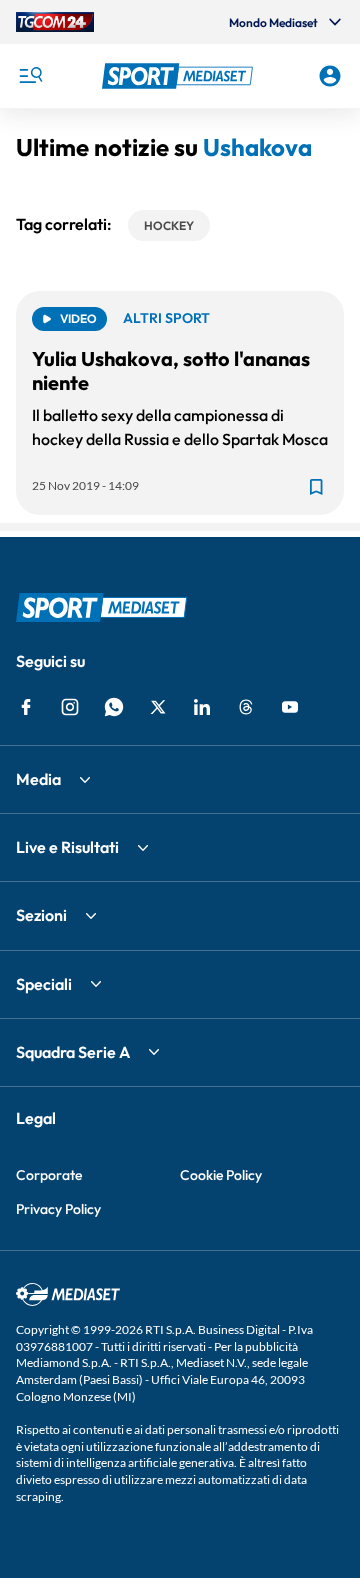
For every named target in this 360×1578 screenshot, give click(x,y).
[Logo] (180, 76)
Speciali (44, 984)
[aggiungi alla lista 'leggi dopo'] (316, 487)
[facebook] (26, 707)
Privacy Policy (58, 1209)
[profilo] (330, 76)
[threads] (246, 707)
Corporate (49, 1175)
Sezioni (41, 915)
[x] (158, 707)
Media (38, 779)
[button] (180, 76)
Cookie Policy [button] (221, 1175)
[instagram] (70, 707)
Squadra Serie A (73, 1052)
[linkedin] (202, 707)
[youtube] (290, 707)
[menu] (30, 76)
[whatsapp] (114, 707)
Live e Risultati (67, 847)
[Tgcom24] (55, 22)
